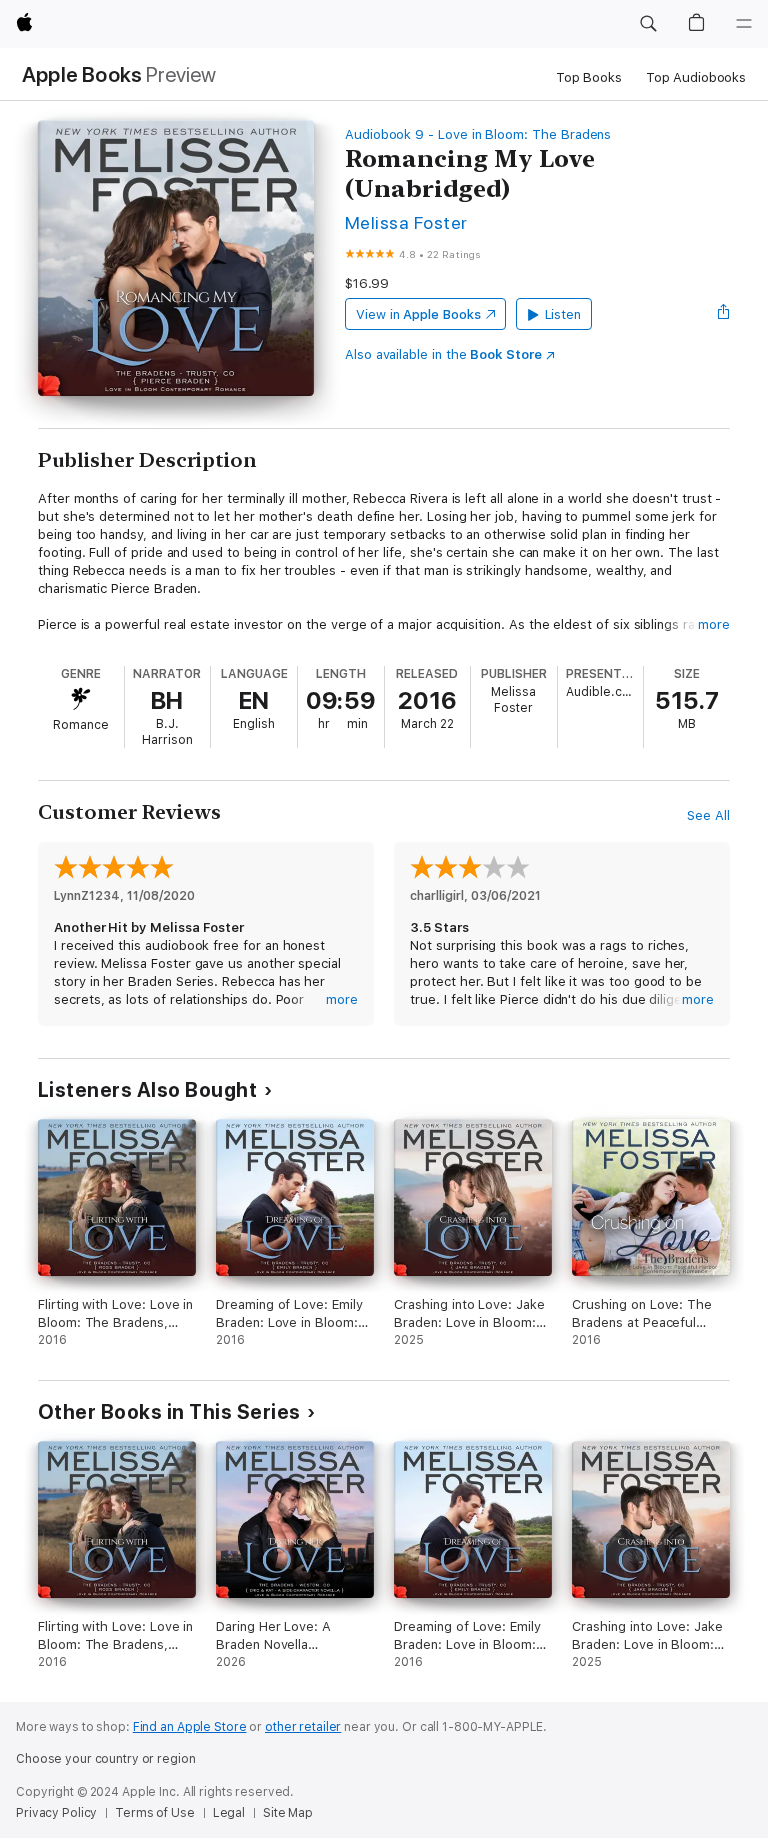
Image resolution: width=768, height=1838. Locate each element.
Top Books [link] (589, 77)
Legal (229, 1813)
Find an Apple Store (190, 1727)
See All (708, 815)
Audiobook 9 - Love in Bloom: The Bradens (478, 134)
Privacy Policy (56, 1813)
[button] (648, 24)
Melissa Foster (406, 222)
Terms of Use (155, 1813)
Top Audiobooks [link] (696, 77)
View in (418, 314)
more (714, 624)
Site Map (288, 1813)
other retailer (303, 1727)
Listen (563, 314)
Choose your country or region (106, 1759)
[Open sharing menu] (724, 314)
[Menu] (744, 24)
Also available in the (443, 354)
